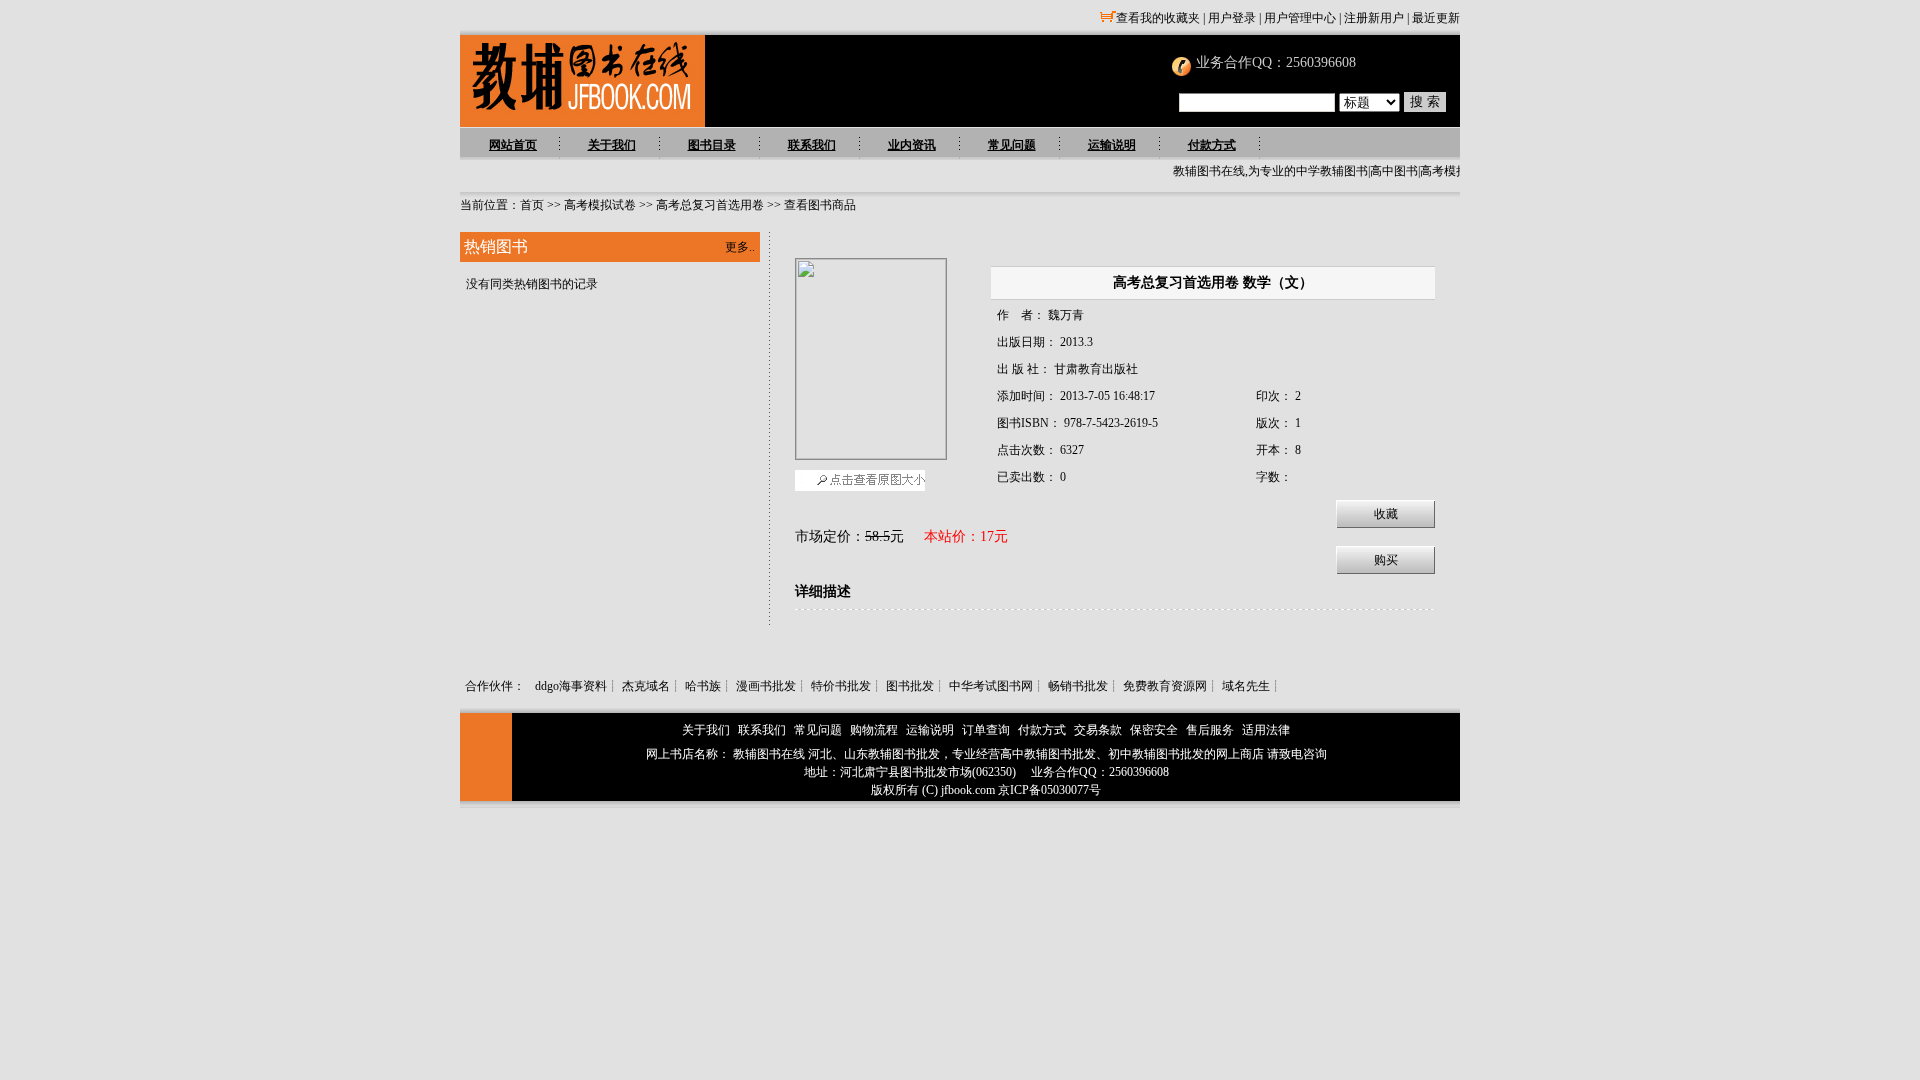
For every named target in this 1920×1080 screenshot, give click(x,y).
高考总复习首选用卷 (710, 205)
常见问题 (1012, 145)
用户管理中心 (1300, 18)
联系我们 (812, 145)
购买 (1386, 560)
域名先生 (1246, 686)
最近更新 (1436, 18)
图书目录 (712, 145)
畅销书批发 (1078, 686)
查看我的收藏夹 (1158, 18)
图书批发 (910, 686)
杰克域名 (646, 686)
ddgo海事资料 (571, 686)
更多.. (740, 247)
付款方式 (1212, 145)
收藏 (1386, 514)
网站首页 (513, 145)
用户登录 (1232, 18)
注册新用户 (1374, 18)
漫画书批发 (766, 686)
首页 (532, 205)
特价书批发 (841, 686)
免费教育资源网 (1165, 686)
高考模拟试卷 (600, 205)
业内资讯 (912, 145)
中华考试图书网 (991, 686)
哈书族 (703, 686)
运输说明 (1112, 145)
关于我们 (612, 145)
